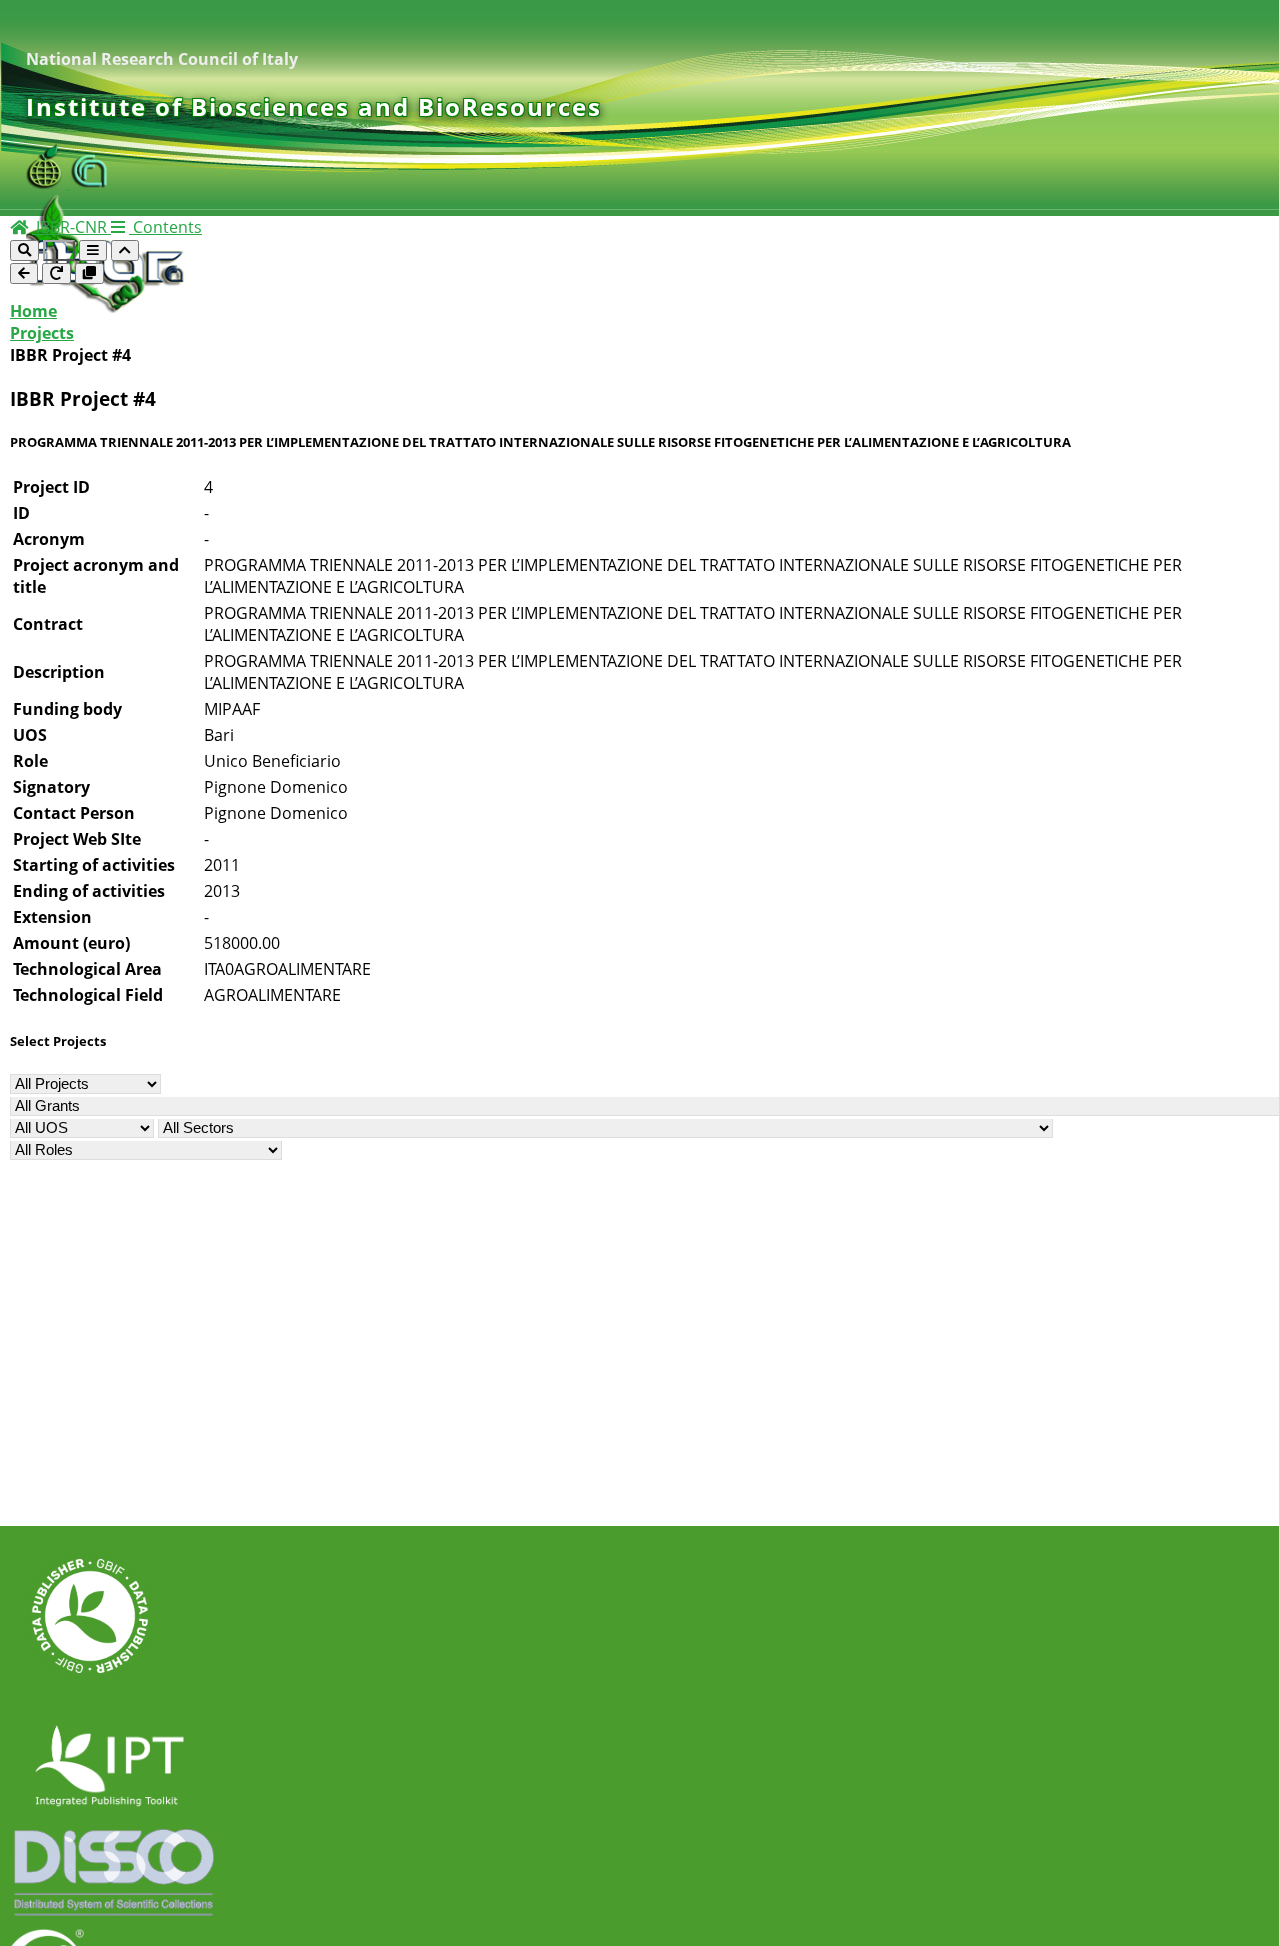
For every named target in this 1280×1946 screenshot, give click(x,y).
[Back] (24, 273)
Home (33, 311)
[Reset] (56, 273)
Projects (42, 333)
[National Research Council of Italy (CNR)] (90, 183)
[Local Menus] (89, 273)
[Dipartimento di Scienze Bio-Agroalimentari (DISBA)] (48, 183)
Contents (165, 227)
